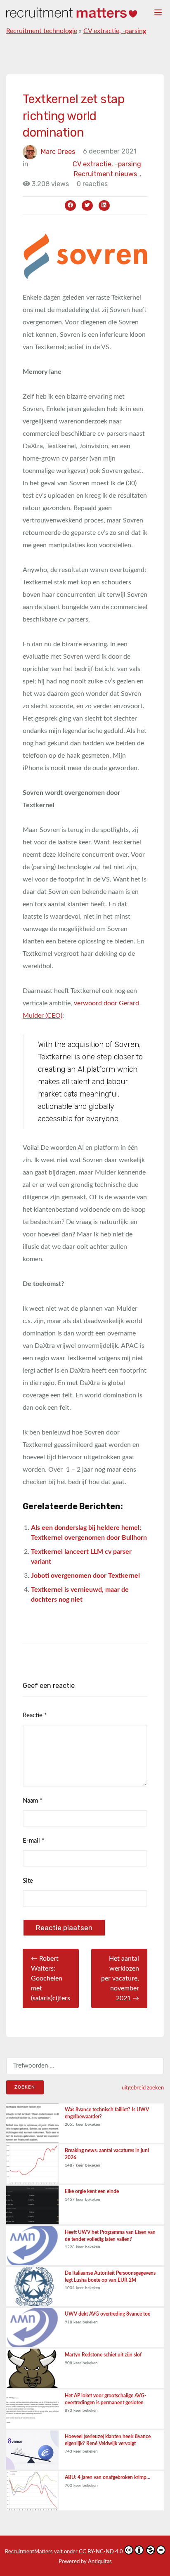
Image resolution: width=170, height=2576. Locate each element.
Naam (32, 1801)
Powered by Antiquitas (85, 2562)
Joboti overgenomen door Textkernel (85, 1576)
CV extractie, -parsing (115, 31)
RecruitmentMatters (29, 2552)
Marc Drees (58, 151)
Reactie (35, 1715)
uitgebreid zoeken (143, 2088)
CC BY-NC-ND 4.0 (101, 2552)
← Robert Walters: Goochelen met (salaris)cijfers (51, 1978)
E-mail (33, 1841)
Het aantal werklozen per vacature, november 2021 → (120, 1978)
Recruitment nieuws (107, 174)
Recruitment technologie (42, 31)
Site (28, 1881)
